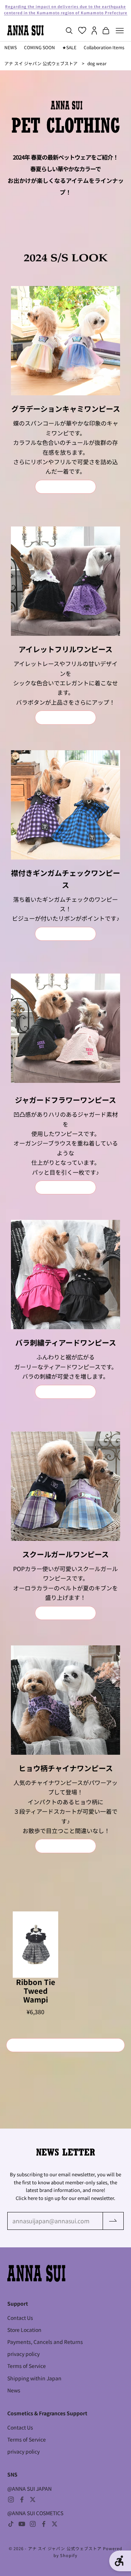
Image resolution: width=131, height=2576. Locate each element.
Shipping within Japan (34, 2378)
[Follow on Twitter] (33, 2499)
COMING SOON (39, 47)
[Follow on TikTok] (11, 2524)
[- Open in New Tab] (65, 341)
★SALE (69, 47)
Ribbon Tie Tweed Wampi (36, 1991)
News (14, 2390)
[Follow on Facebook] (22, 2499)
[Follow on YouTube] (22, 2524)
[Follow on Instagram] (11, 2499)
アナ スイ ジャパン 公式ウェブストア (41, 63)
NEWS (11, 47)
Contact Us (20, 2318)
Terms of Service (27, 2366)
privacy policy (23, 2354)
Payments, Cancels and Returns (45, 2342)
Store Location (24, 2330)
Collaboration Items (104, 47)
